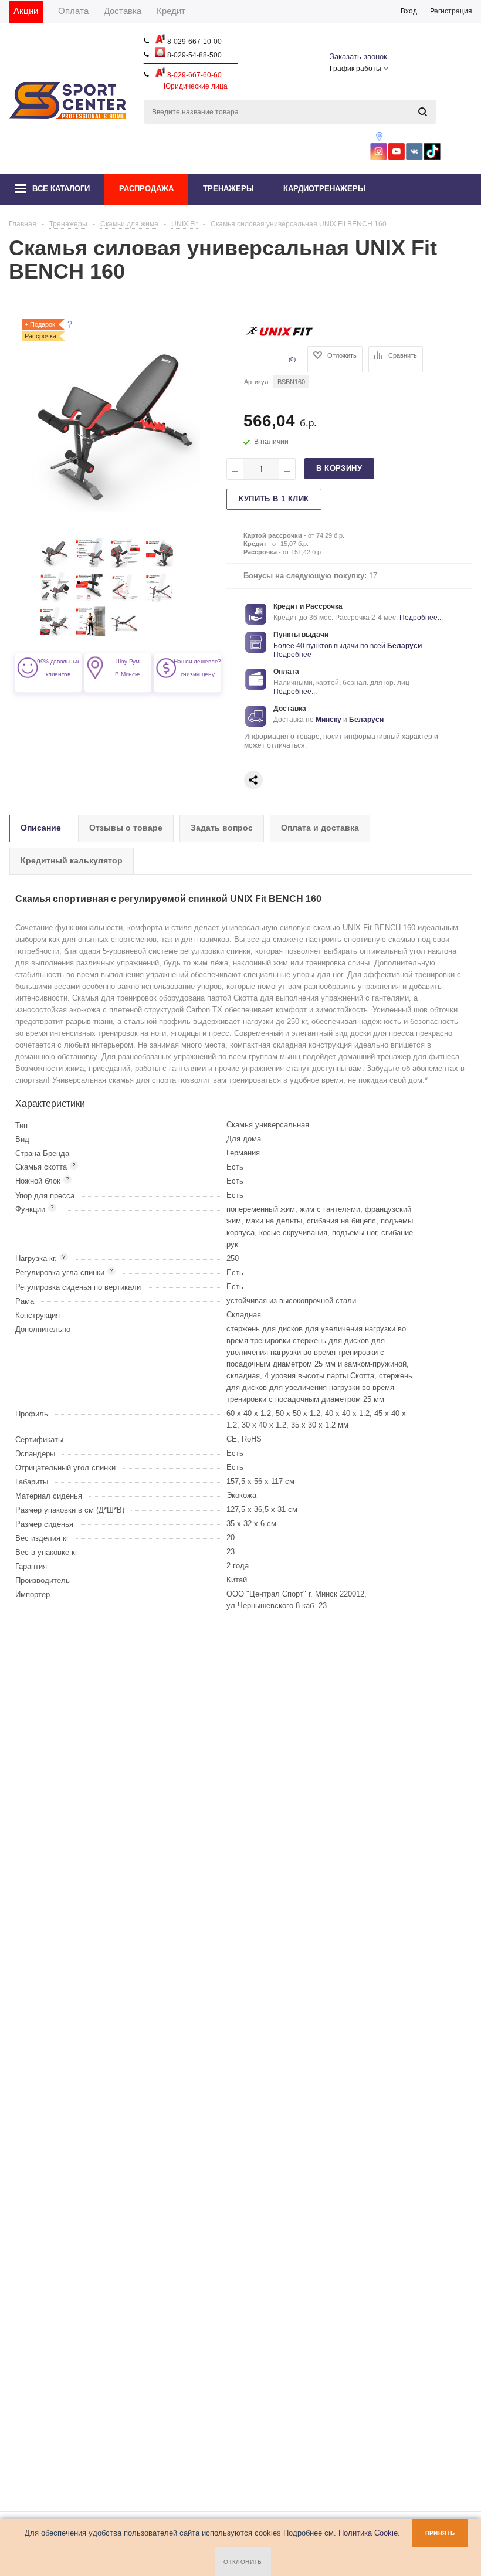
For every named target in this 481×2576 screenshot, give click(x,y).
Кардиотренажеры (324, 189)
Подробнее (292, 655)
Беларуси (404, 646)
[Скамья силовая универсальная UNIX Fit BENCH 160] (55, 565)
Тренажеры (228, 189)
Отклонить (243, 2562)
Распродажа (146, 189)
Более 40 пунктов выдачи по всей (330, 646)
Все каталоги (61, 189)
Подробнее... (421, 618)
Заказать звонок (358, 57)
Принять (440, 2533)
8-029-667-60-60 (194, 75)
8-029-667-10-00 (194, 42)
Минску (328, 720)
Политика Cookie (368, 2533)
